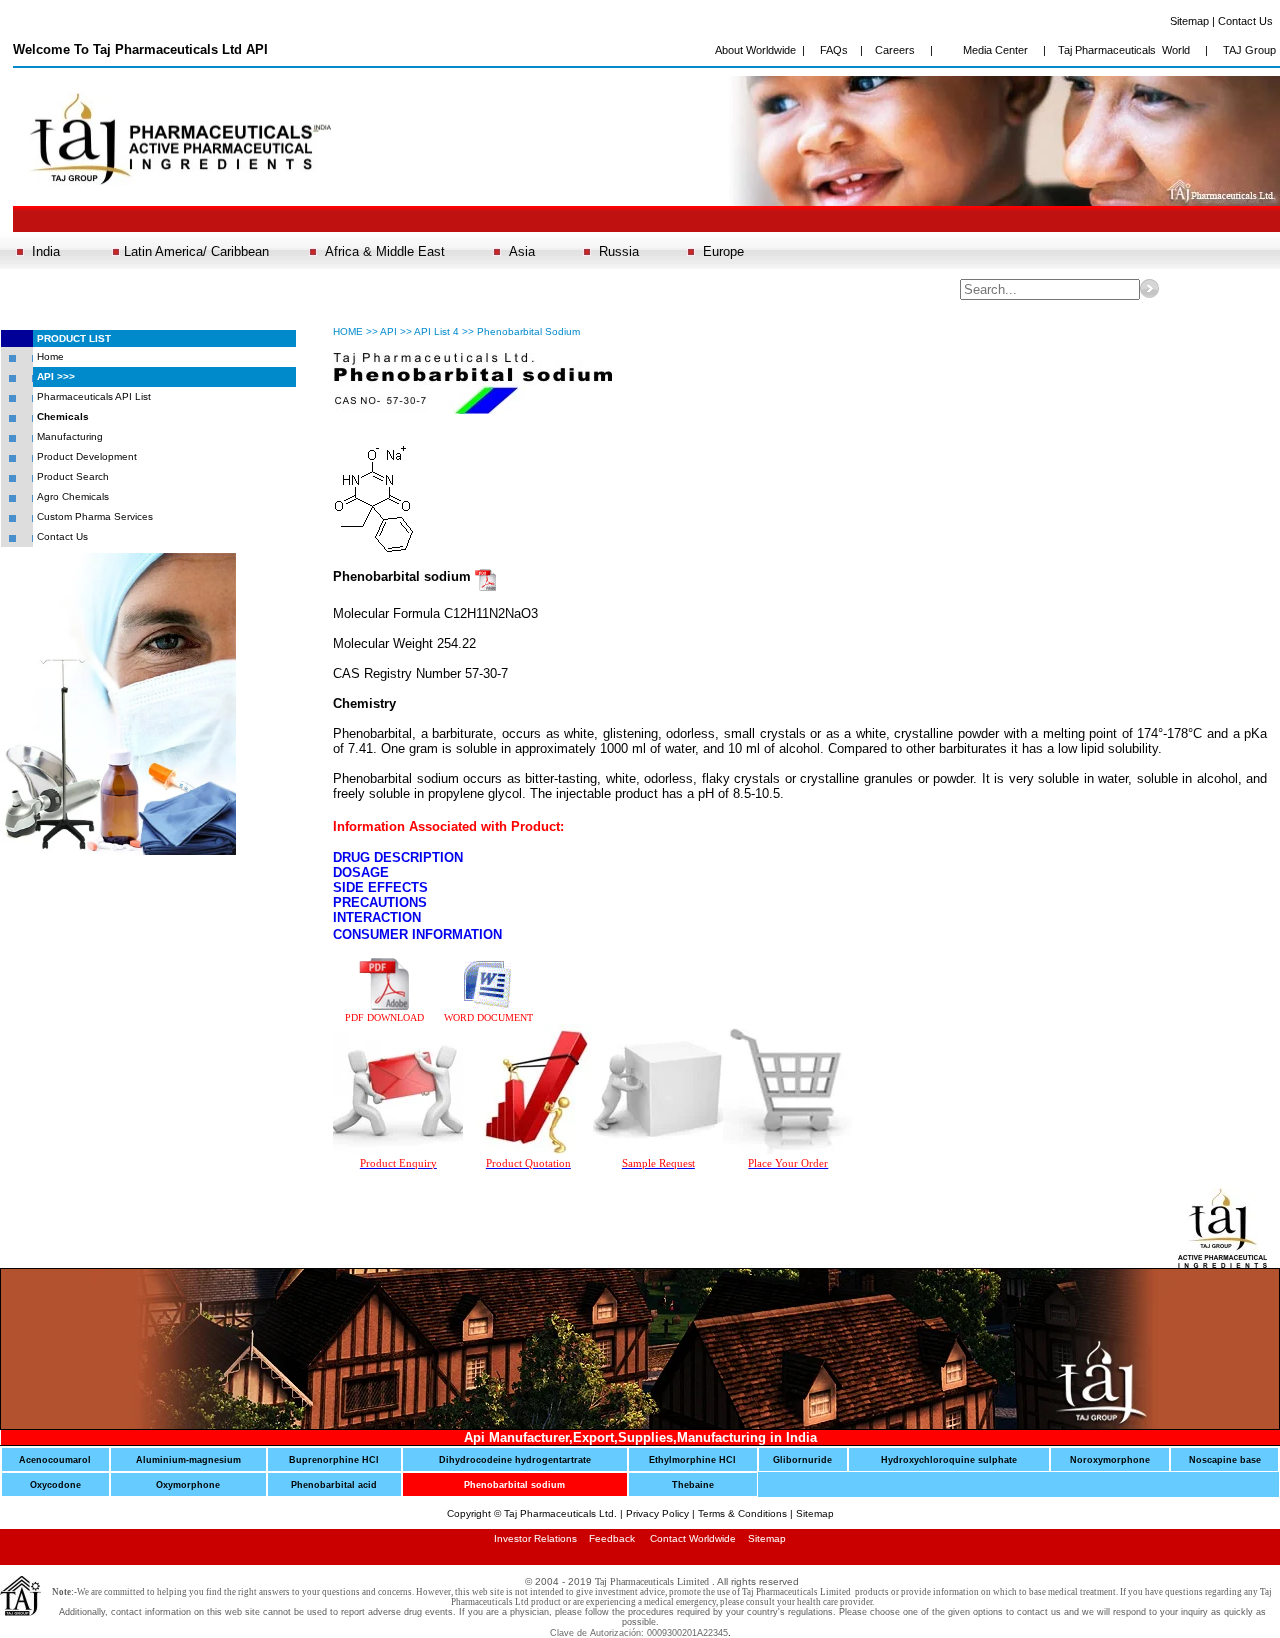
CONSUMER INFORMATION (417, 934)
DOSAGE (361, 872)
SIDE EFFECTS (380, 887)
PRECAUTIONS (380, 902)
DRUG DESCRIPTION (398, 857)
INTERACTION (377, 917)
